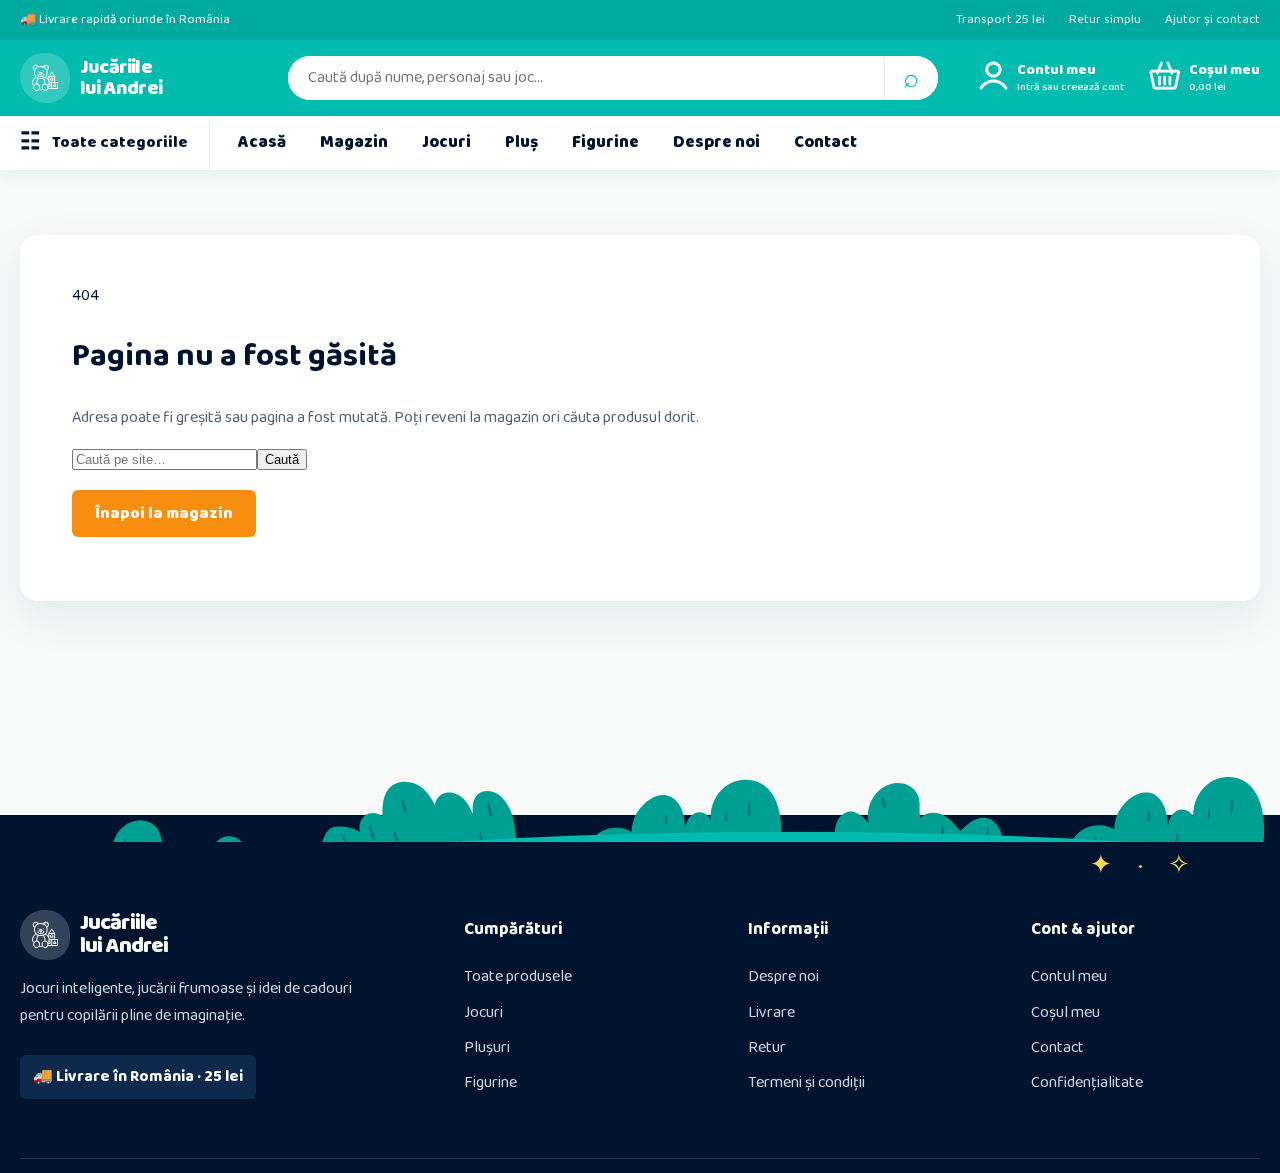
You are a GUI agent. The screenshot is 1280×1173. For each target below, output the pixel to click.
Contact (825, 142)
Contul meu (1069, 976)
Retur (767, 1047)
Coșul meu (1065, 1012)
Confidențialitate (1087, 1082)
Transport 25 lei (1000, 19)
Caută (282, 459)
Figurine (605, 142)
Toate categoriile (104, 142)
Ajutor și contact (1212, 19)
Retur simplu (1105, 19)
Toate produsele (518, 976)
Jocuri (446, 142)
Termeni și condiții (806, 1082)
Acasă (262, 142)
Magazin (354, 142)
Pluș (521, 142)
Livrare (771, 1012)
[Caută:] (164, 459)
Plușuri (487, 1047)
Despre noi (716, 142)
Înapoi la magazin (164, 513)
